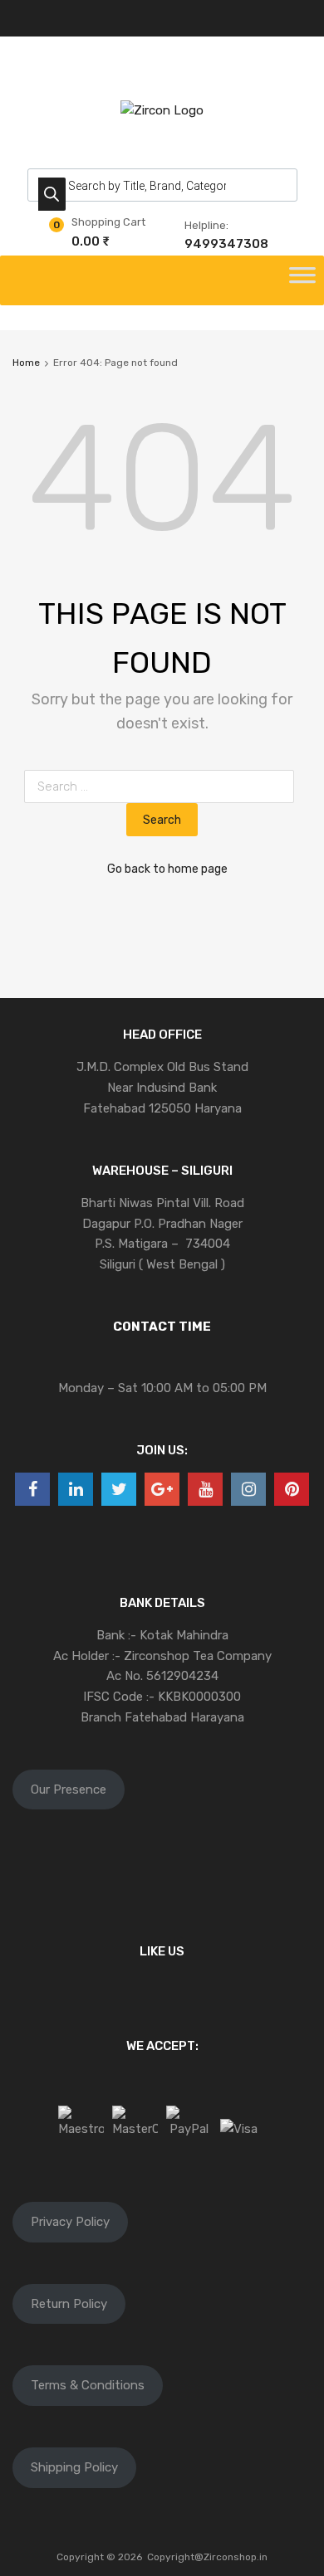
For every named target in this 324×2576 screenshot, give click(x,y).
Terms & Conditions (88, 2385)
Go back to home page (167, 869)
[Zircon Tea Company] (162, 110)
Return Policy (69, 2304)
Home (26, 363)
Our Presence (69, 1790)
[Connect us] (32, 1489)
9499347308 (225, 244)
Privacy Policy (70, 2222)
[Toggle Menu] (302, 280)
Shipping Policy (74, 2467)
